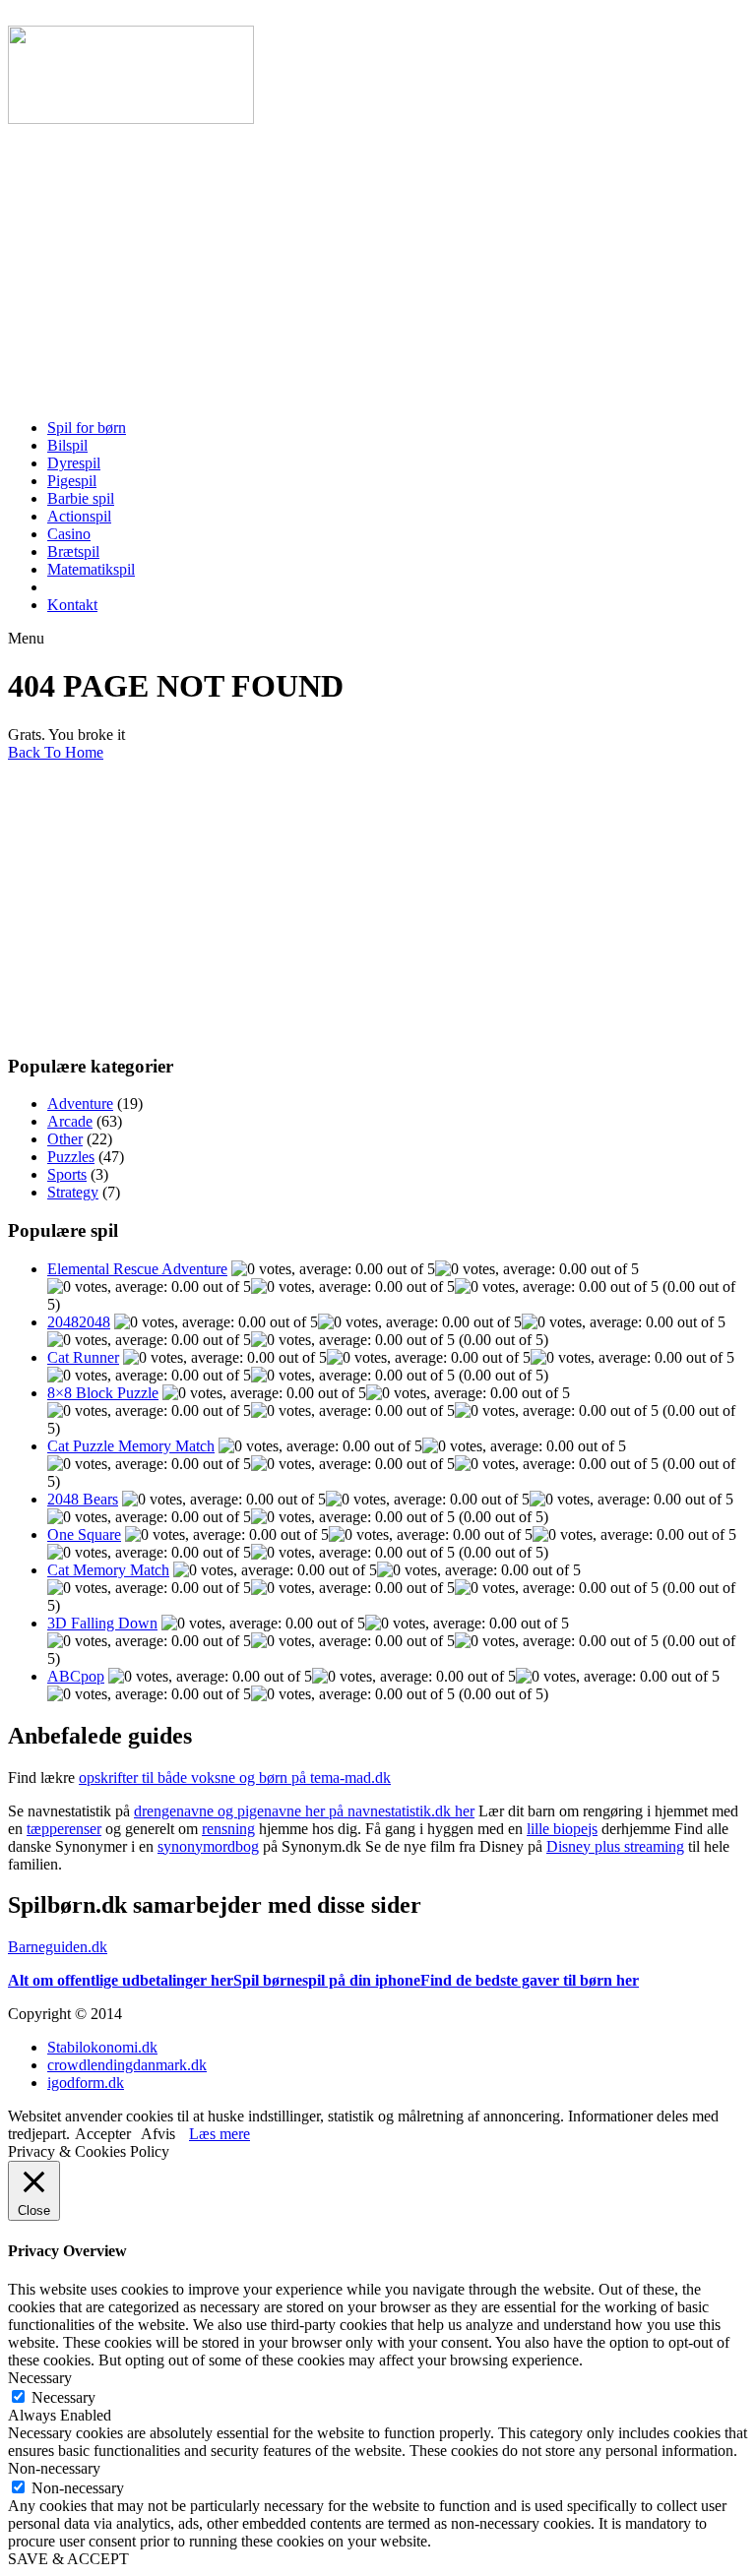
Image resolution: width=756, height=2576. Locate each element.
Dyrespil (74, 463)
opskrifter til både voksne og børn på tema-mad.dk (235, 1778)
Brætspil (73, 552)
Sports (67, 1174)
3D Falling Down (102, 1623)
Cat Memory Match (108, 1570)
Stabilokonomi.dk (102, 2047)
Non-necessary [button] (54, 2468)
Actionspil (79, 516)
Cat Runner (83, 1357)
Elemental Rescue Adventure (137, 1269)
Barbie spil (81, 498)
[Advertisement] (378, 266)
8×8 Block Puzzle (103, 1393)
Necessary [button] (40, 2378)
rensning (228, 1829)
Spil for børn (87, 428)
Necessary (63, 2397)
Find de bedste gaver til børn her (530, 1980)
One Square (84, 1534)
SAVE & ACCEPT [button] (68, 2559)
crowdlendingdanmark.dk (127, 2065)
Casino (69, 534)
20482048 (79, 1322)
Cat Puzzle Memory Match (131, 1446)
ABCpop (76, 1676)
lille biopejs (562, 1829)
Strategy (73, 1192)
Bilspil (67, 445)
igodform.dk (86, 2083)
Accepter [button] (103, 2134)
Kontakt (72, 605)
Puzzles (71, 1157)
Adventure (80, 1104)
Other (65, 1139)
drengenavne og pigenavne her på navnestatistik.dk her (304, 1811)
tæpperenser (64, 1829)
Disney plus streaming (615, 1846)
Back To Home (56, 752)
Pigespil (72, 481)
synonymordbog (208, 1846)
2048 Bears (83, 1499)
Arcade (70, 1121)
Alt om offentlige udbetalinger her (121, 1980)
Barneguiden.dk (58, 1947)
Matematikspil (91, 569)
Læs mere (220, 2134)
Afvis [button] (158, 2134)
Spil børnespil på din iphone (327, 1980)
